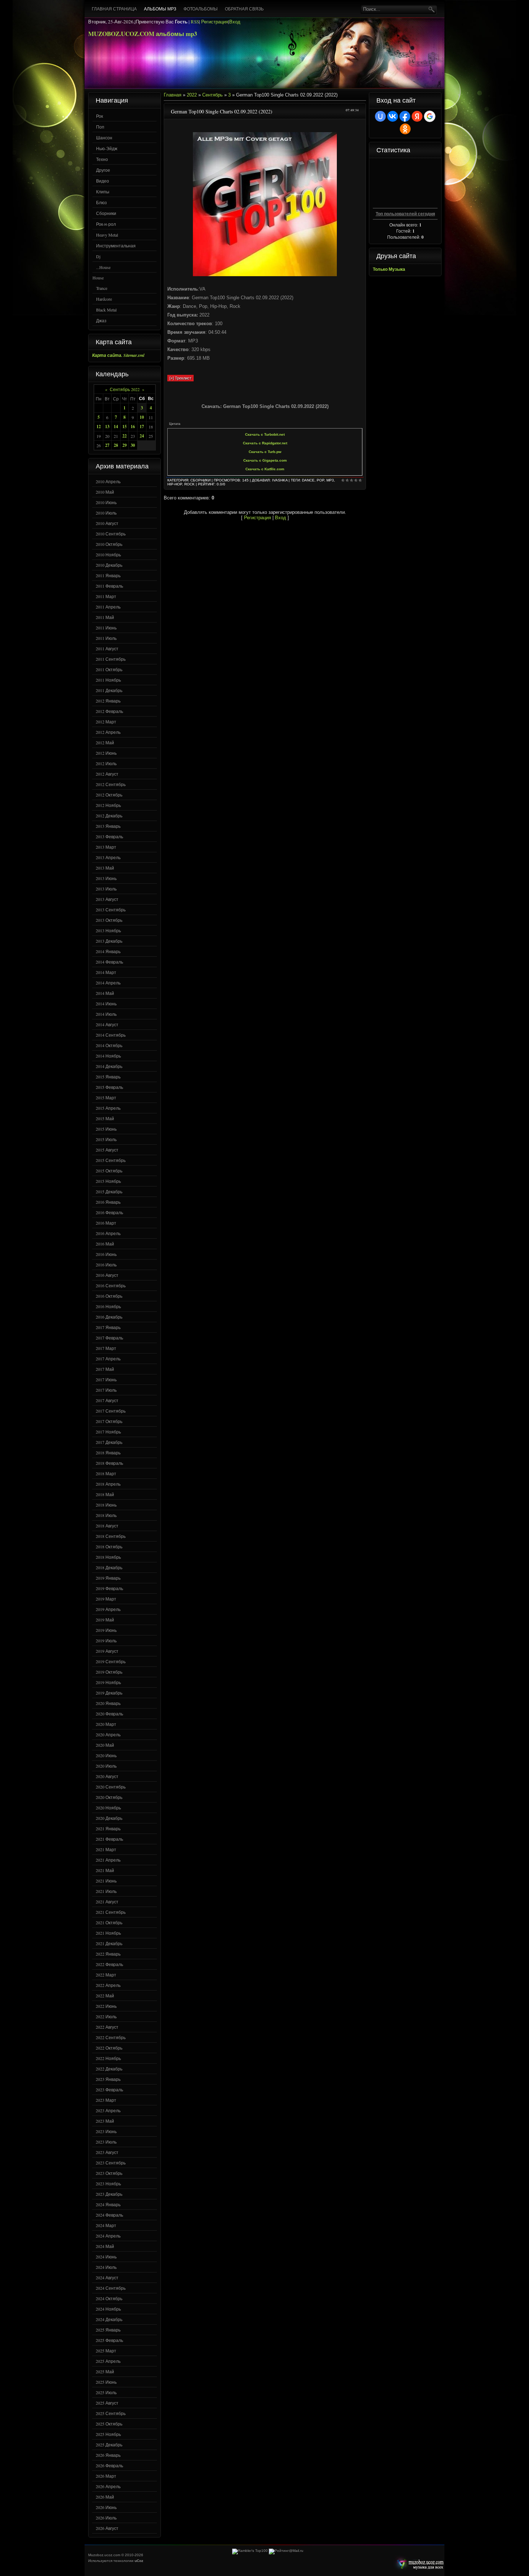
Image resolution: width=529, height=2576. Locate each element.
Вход (235, 22)
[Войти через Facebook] (405, 116)
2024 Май (105, 2246)
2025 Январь (108, 2330)
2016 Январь (108, 1202)
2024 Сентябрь (111, 2288)
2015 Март (106, 1098)
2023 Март (106, 2100)
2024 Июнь (106, 2257)
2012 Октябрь (109, 795)
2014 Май (105, 993)
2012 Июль (106, 763)
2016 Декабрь (109, 1317)
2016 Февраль (109, 1212)
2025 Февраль (109, 2340)
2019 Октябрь (109, 1672)
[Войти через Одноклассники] (405, 129)
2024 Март (106, 2225)
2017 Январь (108, 1327)
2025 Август (107, 2403)
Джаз (101, 320)
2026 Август (107, 2528)
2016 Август (107, 1275)
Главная (173, 95)
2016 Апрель (108, 1233)
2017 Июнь (106, 1379)
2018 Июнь (106, 1505)
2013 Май (105, 868)
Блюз (101, 202)
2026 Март (106, 2476)
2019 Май (105, 1620)
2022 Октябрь (109, 2048)
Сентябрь (212, 95)
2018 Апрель (108, 1484)
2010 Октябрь (109, 544)
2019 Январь (108, 1578)
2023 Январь (108, 2079)
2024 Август (107, 2277)
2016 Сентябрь (111, 1285)
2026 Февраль (109, 2465)
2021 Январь (108, 1828)
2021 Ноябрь (108, 1933)
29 (125, 445)
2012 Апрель (108, 732)
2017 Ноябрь (108, 1432)
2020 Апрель (108, 1734)
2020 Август (107, 1776)
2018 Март (106, 1473)
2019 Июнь (106, 1630)
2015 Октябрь (109, 1171)
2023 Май (105, 2121)
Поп (100, 127)
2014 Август (107, 1024)
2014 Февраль (109, 962)
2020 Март (106, 1724)
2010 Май (105, 492)
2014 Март (106, 972)
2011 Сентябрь (111, 659)
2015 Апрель (108, 1108)
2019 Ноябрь (108, 1682)
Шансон (104, 138)
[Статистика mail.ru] (286, 2551)
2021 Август (107, 1902)
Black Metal (106, 310)
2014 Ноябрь (108, 1056)
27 (107, 445)
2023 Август (107, 2152)
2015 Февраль (109, 1087)
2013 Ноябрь (108, 930)
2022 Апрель (108, 1985)
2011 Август (107, 649)
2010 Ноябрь (108, 555)
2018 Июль (106, 1515)
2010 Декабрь (109, 565)
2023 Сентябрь (111, 2163)
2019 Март (106, 1599)
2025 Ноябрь (108, 2434)
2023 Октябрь (109, 2173)
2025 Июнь (106, 2382)
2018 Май (105, 1494)
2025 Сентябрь (111, 2413)
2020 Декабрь (109, 1818)
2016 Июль (106, 1265)
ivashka (280, 480)
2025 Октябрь (109, 2424)
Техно (102, 159)
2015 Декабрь (109, 1191)
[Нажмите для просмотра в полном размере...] (265, 275)
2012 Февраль (109, 711)
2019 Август (107, 1651)
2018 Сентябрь (111, 1536)
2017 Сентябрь (111, 1411)
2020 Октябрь (109, 1797)
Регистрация (215, 22)
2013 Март (106, 847)
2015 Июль (106, 1139)
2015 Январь (108, 1077)
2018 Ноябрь (108, 1557)
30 (133, 445)
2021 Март (106, 1849)
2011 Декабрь (109, 690)
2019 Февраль (109, 1588)
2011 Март (106, 596)
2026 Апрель (108, 2486)
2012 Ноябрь (108, 805)
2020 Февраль (109, 1714)
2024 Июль (106, 2267)
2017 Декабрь (109, 1442)
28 (116, 445)
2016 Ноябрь (108, 1306)
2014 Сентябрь (111, 1035)
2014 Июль (106, 1014)
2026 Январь (108, 2455)
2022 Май (105, 1996)
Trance (102, 288)
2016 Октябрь (109, 1296)
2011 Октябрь (109, 669)
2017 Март (106, 1348)
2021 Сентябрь (111, 1912)
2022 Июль (106, 2016)
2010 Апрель (108, 481)
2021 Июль (106, 1891)
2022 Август (107, 2027)
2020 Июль (106, 1766)
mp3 (330, 480)
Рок (100, 116)
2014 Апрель (108, 983)
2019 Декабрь (109, 1693)
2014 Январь (108, 951)
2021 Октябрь (109, 1922)
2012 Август (107, 774)
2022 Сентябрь (111, 2037)
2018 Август (107, 1526)
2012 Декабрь (109, 816)
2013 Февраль (109, 836)
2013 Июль (106, 889)
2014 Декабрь (109, 1066)
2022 (192, 95)
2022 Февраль (109, 1964)
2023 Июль (106, 2142)
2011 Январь (108, 575)
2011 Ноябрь (108, 680)
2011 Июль (106, 638)
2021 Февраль (109, 1839)
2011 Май (105, 617)
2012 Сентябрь (111, 784)
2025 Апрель (108, 2361)
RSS (195, 22)
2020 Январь (108, 1703)
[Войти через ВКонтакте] (393, 116)
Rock (189, 484)
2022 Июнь (106, 2006)
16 (133, 427)
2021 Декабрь (109, 1943)
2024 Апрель (108, 2236)
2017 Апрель (108, 1359)
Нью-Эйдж (107, 148)
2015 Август (107, 1150)
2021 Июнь (106, 1881)
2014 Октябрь (109, 1045)
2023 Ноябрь (108, 2184)
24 (142, 436)
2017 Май (105, 1369)
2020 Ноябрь (108, 1808)
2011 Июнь (106, 628)
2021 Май (105, 1870)
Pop (320, 480)
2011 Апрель (108, 607)
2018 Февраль (109, 1463)
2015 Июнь (106, 1129)
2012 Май (105, 742)
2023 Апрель (108, 2110)
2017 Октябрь (109, 1421)
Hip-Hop (175, 484)
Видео (103, 181)
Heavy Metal (107, 235)
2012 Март (106, 722)
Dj (98, 256)
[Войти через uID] (380, 116)
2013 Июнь (106, 878)
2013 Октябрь (109, 920)
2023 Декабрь (109, 2194)
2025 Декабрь (109, 2445)
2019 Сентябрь (111, 1661)
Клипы (103, 192)
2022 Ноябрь (108, 2058)
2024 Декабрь (109, 2319)
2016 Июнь (106, 1254)
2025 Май (105, 2371)
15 (125, 427)
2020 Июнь (106, 1755)
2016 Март (106, 1223)
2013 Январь (108, 826)
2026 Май (105, 2497)
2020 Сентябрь (111, 1787)
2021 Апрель (108, 1860)
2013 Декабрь (109, 941)
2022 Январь (108, 1954)
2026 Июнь (106, 2507)
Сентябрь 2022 (125, 389)
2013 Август (107, 899)
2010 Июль (106, 513)
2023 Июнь (106, 2131)
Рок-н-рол (106, 224)
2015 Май (105, 1118)
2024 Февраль (109, 2215)
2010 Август (107, 523)
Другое (103, 170)
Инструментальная (116, 246)
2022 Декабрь (109, 2069)
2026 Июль (106, 2518)
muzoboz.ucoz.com (419, 2564)
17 (142, 427)
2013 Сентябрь (111, 910)
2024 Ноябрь (108, 2309)
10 (142, 417)
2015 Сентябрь (111, 1160)
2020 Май (105, 1745)
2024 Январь (108, 2204)
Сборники (106, 213)
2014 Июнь (106, 1004)
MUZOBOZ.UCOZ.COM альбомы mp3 (143, 34)
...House (103, 267)
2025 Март (106, 2351)
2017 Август (107, 1400)
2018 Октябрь (109, 1547)
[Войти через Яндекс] (417, 116)
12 (99, 427)
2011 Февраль (109, 586)
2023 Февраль (109, 2090)
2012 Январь (108, 701)
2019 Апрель (108, 1609)
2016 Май (105, 1244)
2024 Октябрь (109, 2298)
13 (107, 427)
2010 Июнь (106, 502)
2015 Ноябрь (108, 1181)
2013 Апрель (108, 857)
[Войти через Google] (430, 116)
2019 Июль (106, 1641)
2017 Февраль (109, 1338)
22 (125, 436)
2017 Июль (106, 1390)
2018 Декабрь (109, 1567)
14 (116, 427)
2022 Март (106, 1975)
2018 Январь (108, 1453)
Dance (308, 480)
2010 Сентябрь (111, 534)
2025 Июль (106, 2392)
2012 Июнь (106, 753)
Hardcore (104, 299)
